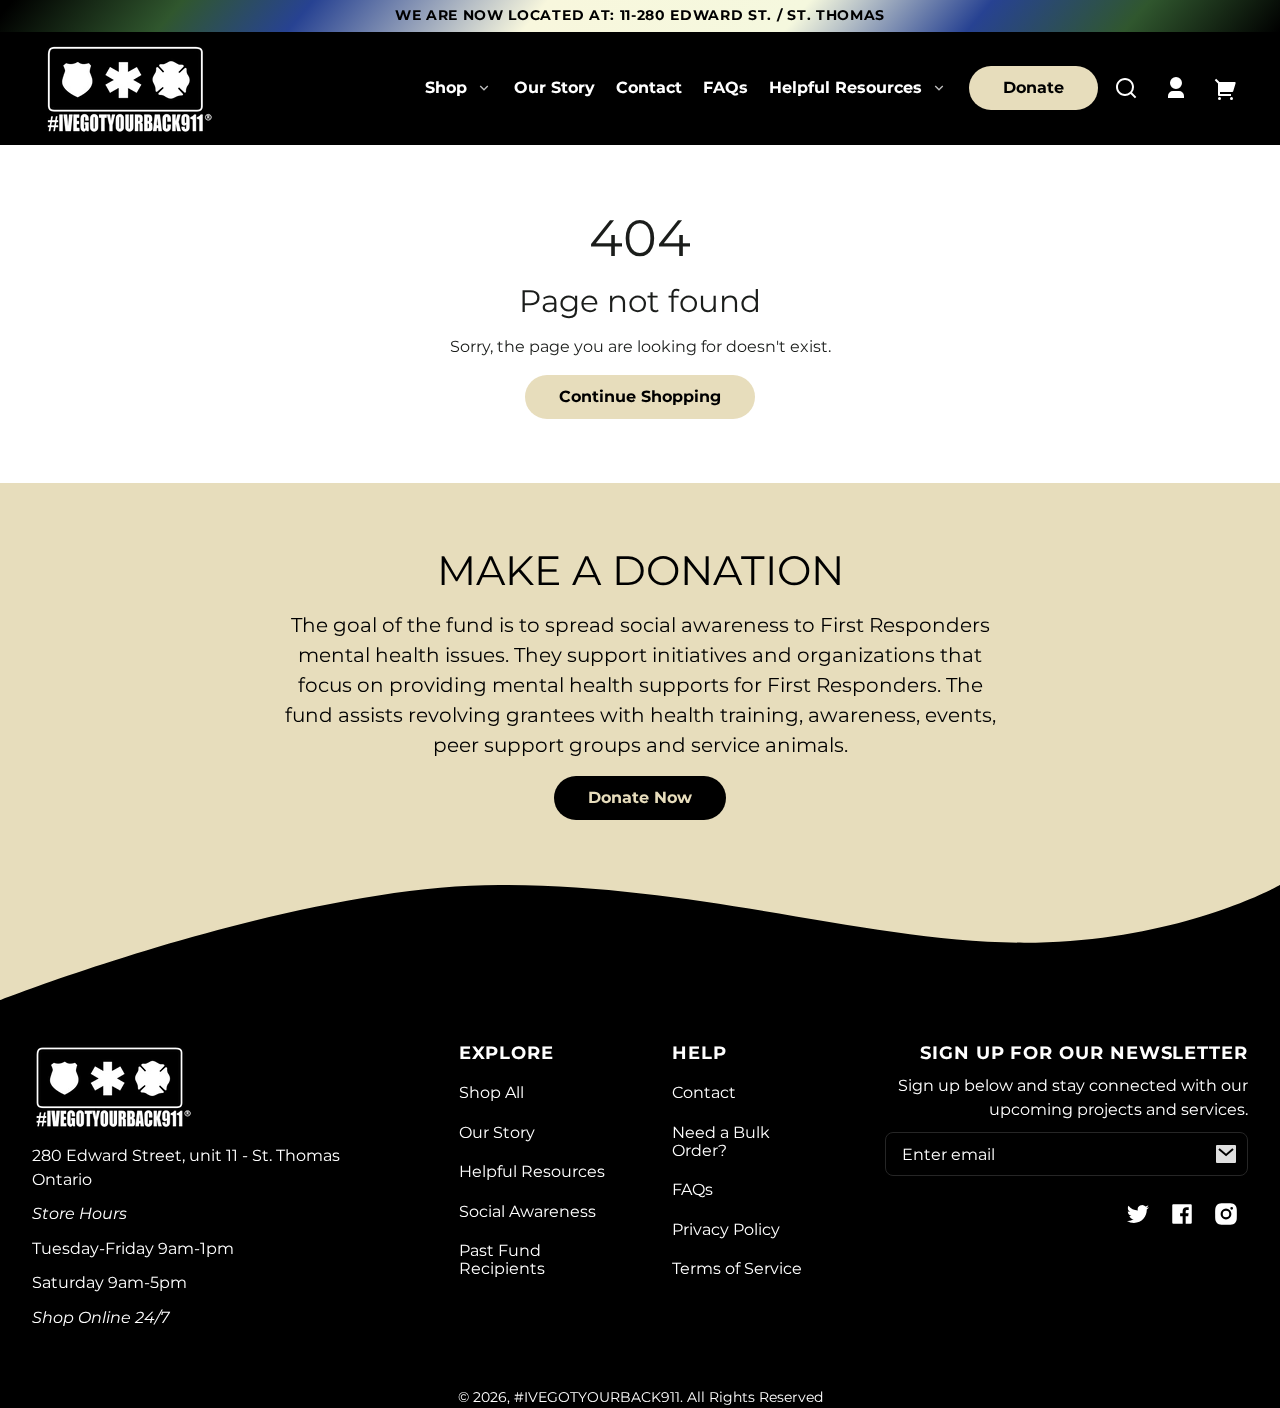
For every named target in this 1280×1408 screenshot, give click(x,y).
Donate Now (640, 797)
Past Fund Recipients (502, 1259)
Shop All (491, 1092)
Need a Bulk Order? (721, 1141)
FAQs (725, 87)
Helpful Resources (532, 1171)
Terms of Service (737, 1268)
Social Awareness (527, 1211)
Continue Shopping (640, 396)
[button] (1126, 88)
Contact (649, 87)
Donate (1033, 87)
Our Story (554, 87)
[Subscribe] (1226, 1154)
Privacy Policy (726, 1229)
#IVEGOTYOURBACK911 (597, 1397)
